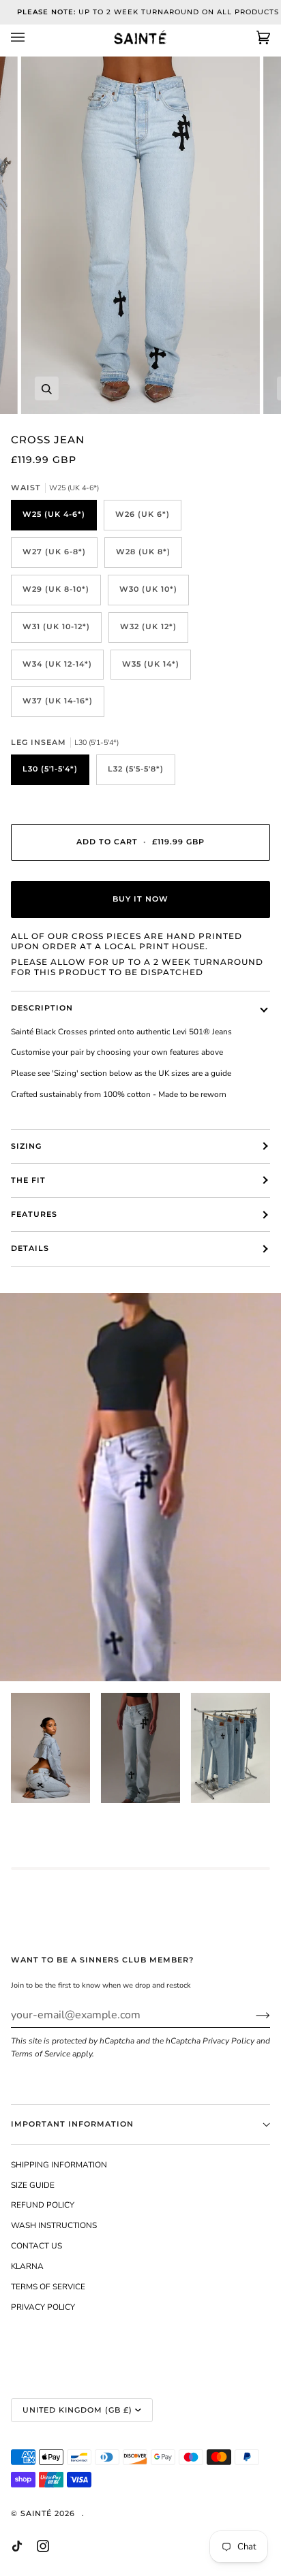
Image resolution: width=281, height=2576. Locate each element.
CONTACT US (36, 2246)
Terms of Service (41, 2054)
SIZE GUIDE (33, 2185)
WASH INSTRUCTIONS (54, 2225)
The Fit (28, 1180)
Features (34, 1214)
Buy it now (140, 899)
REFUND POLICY (43, 2205)
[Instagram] (43, 2546)
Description (42, 1008)
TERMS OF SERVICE (48, 2287)
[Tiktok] (17, 2546)
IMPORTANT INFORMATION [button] (72, 2124)
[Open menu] (31, 37)
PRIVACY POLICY (43, 2307)
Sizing (26, 1146)
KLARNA (27, 2266)
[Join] (252, 2015)
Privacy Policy (228, 2041)
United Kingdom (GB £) (77, 2410)
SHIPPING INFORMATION (59, 2165)
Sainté (36, 2514)
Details (30, 1249)
